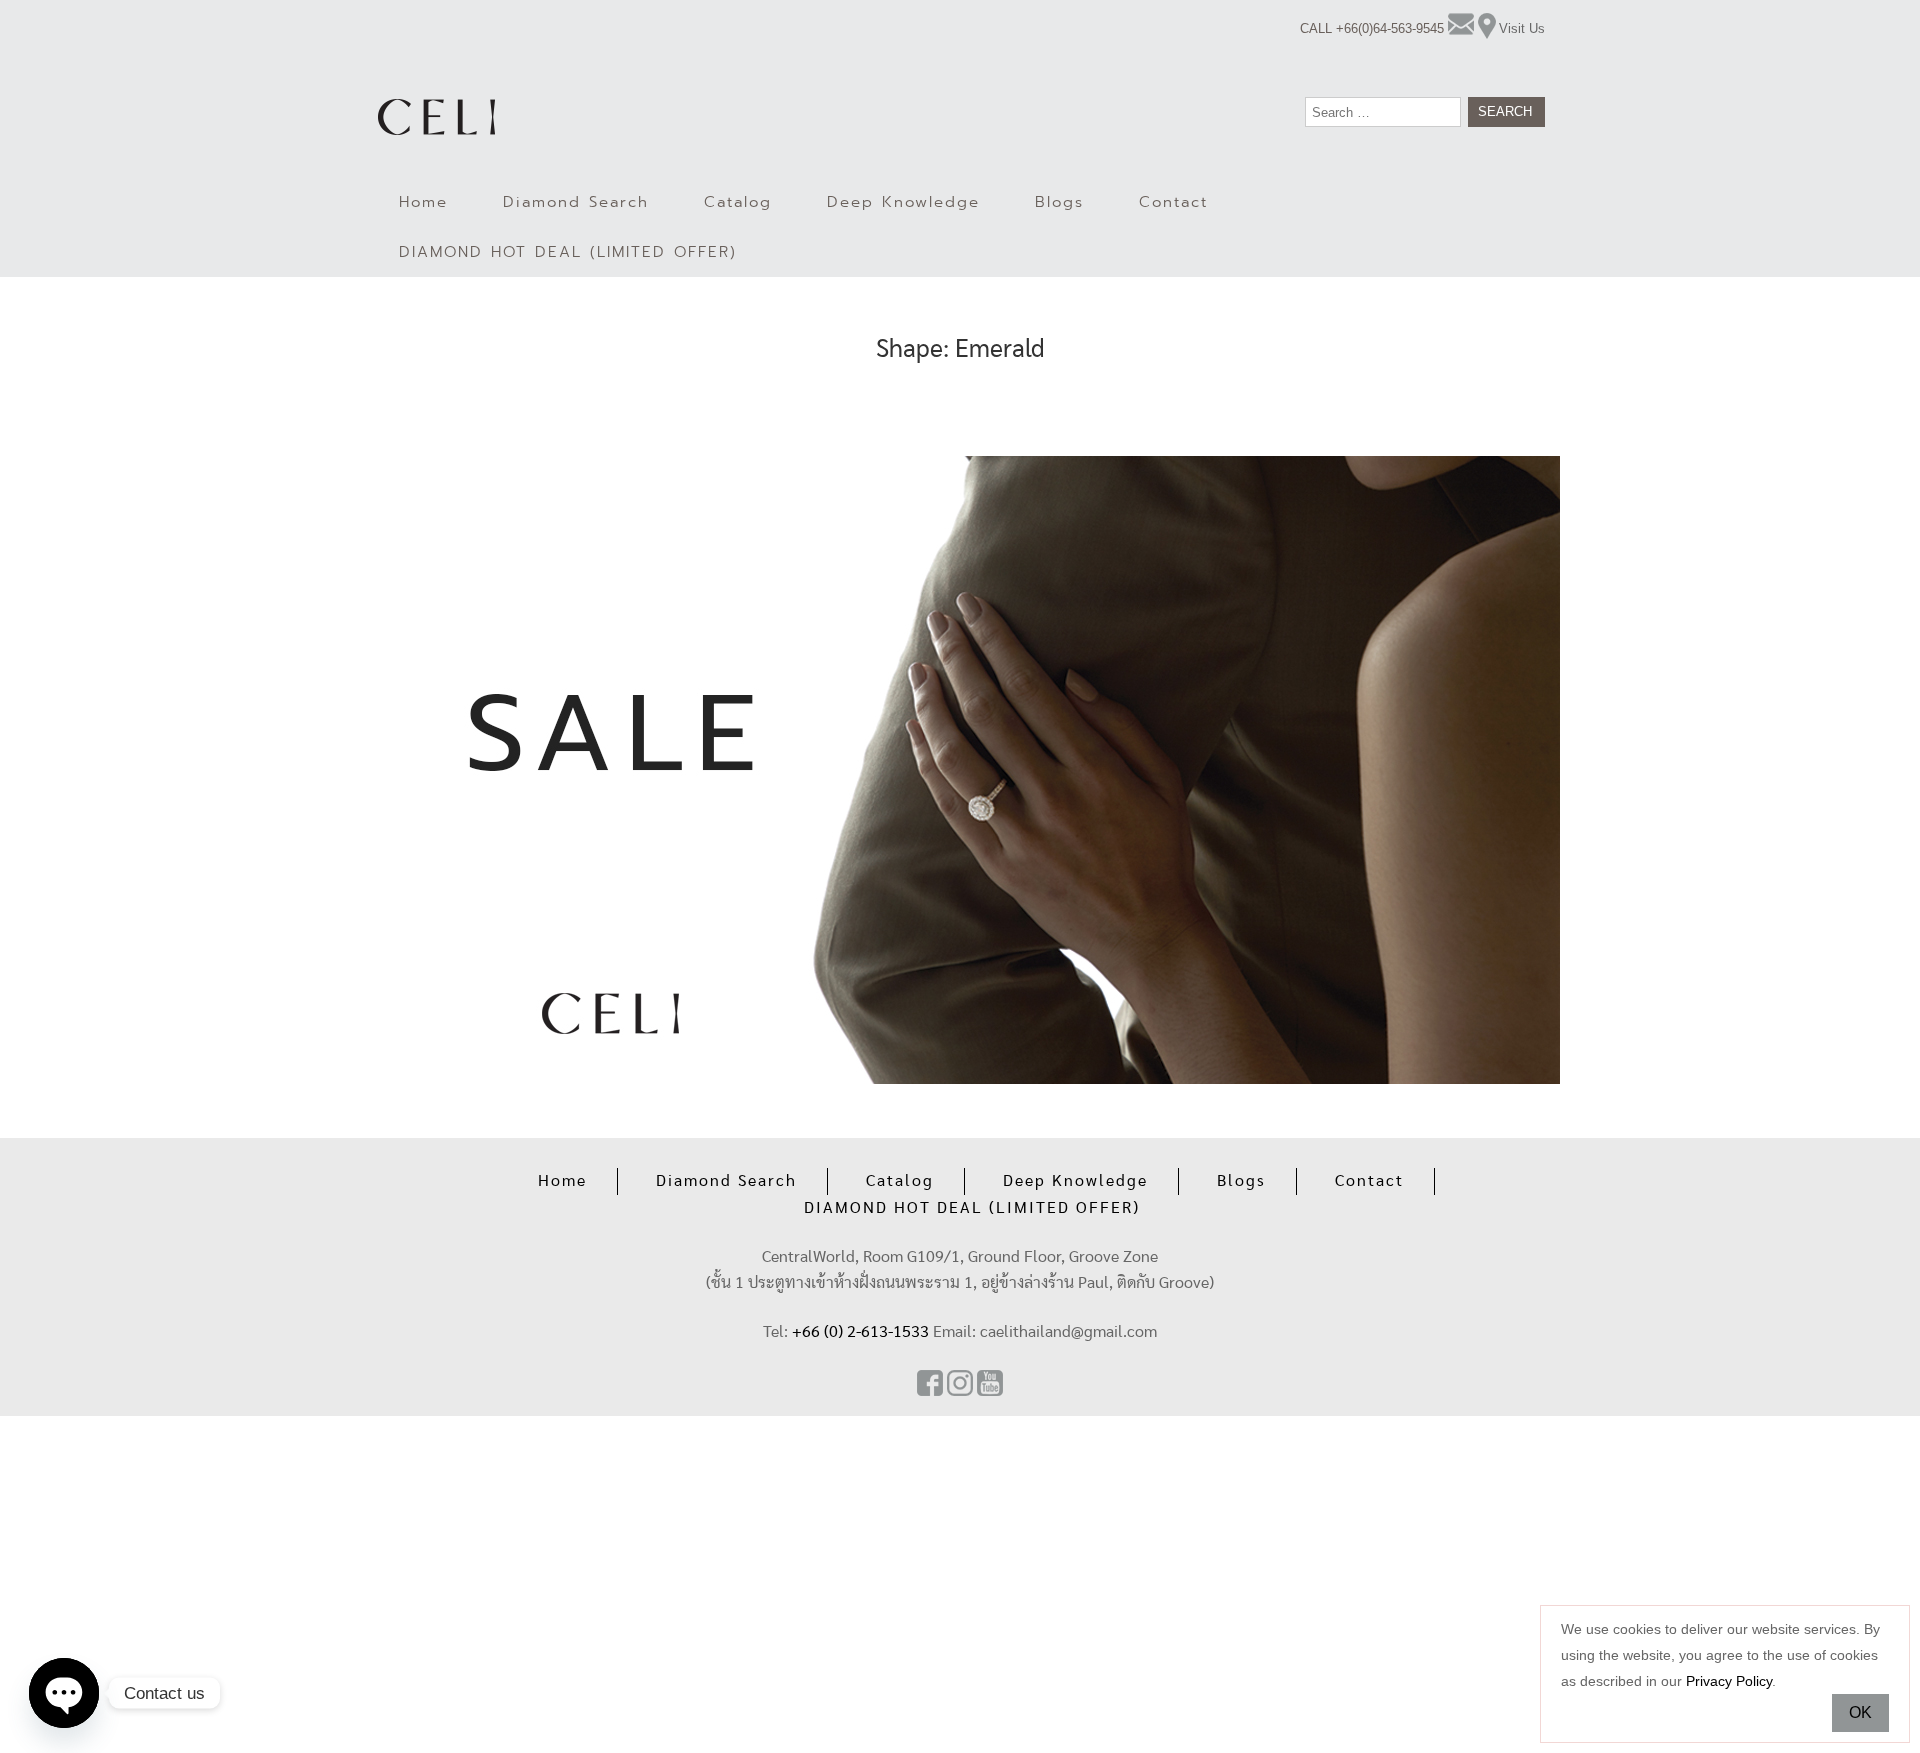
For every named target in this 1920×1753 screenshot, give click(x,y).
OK (1860, 1712)
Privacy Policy (1729, 1681)
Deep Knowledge (903, 202)
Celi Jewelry (436, 117)
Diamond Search (576, 202)
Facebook (930, 1383)
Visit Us (1522, 28)
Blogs (1059, 202)
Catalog (738, 202)
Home (423, 202)
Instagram (960, 1383)
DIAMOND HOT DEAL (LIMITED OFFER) (568, 252)
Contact (1173, 202)
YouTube (990, 1383)
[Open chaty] (64, 1693)
